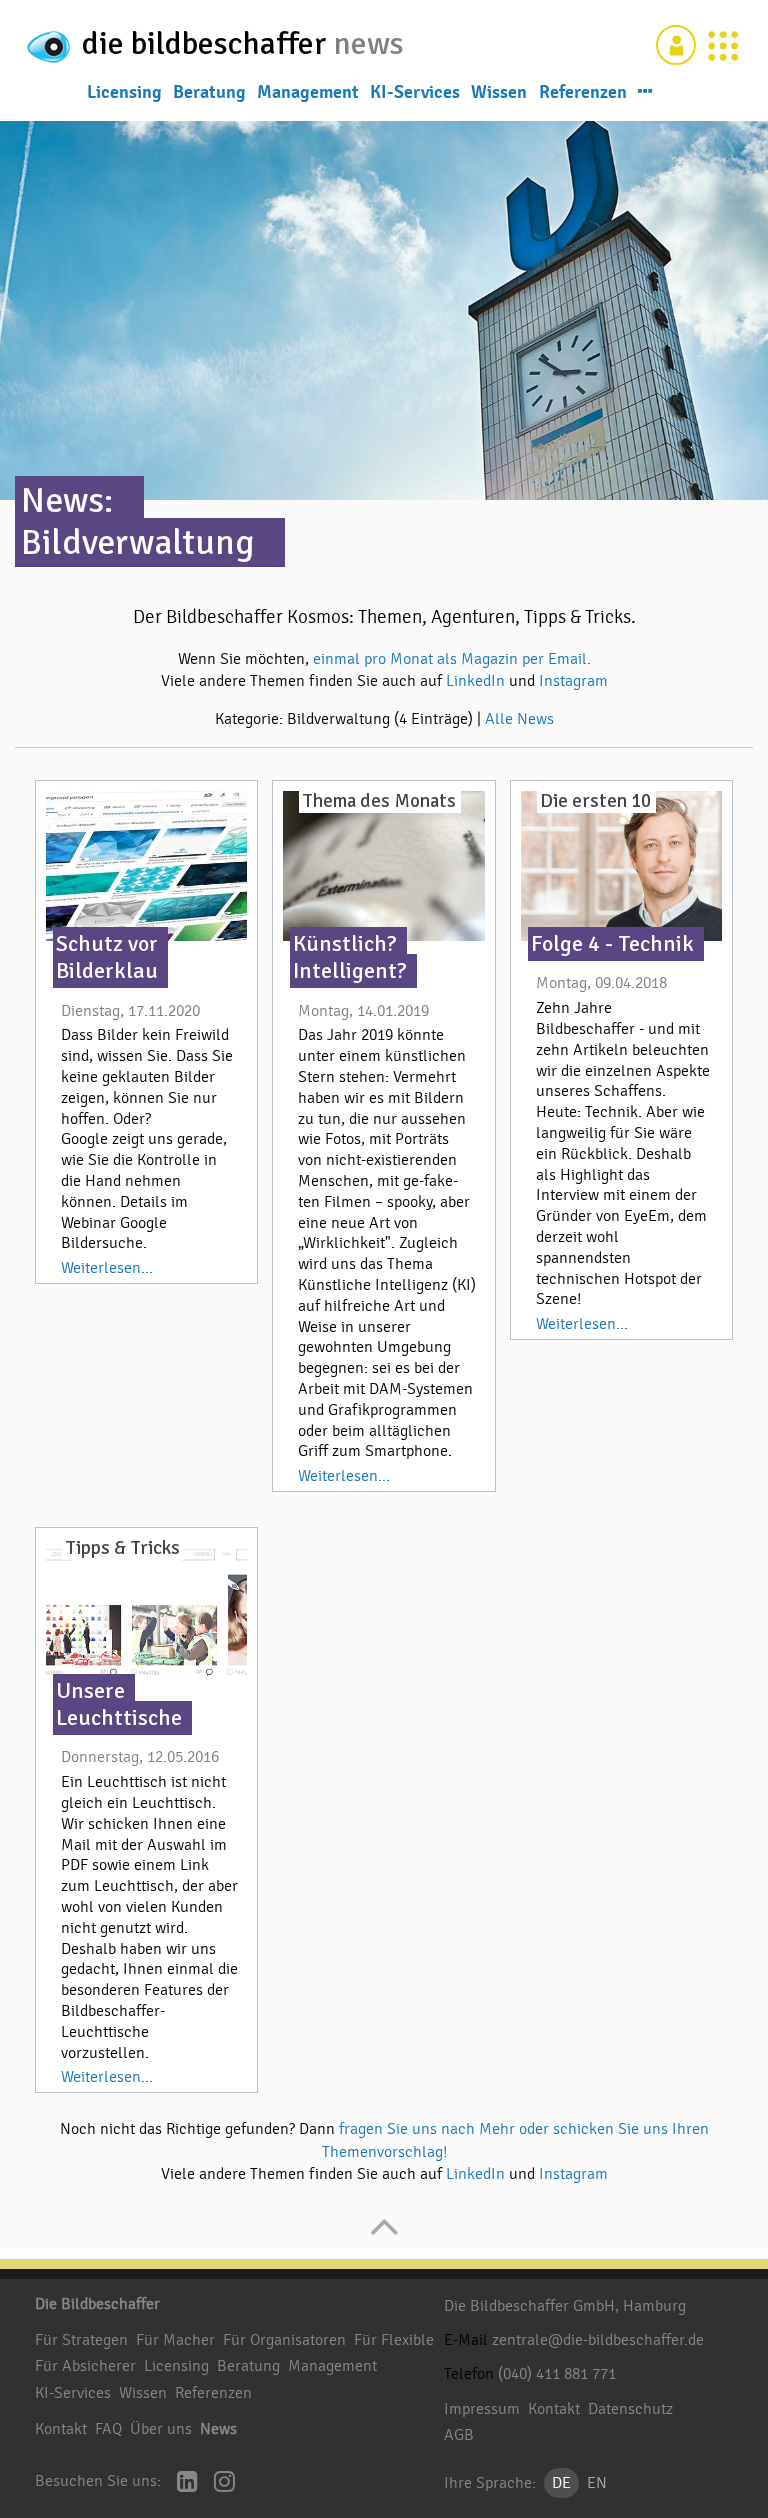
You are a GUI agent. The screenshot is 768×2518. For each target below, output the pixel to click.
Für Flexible (394, 2340)
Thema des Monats (379, 801)
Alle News (519, 719)
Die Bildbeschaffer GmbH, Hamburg (565, 2306)
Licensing (124, 92)
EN (597, 2483)
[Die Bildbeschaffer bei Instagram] (224, 2483)
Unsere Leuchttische (119, 1704)
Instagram (573, 681)
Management (308, 92)
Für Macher (175, 2340)
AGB (459, 2435)
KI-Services (415, 92)
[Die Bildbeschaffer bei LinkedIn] (187, 2483)
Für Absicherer (85, 2366)
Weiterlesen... (107, 1268)
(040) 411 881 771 (557, 2374)
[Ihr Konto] (676, 45)
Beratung (209, 92)
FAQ (108, 2429)
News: (67, 500)
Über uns (161, 2429)
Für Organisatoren (284, 2340)
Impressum (482, 2409)
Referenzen (583, 92)
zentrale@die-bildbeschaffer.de (598, 2340)
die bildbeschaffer (208, 43)
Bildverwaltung (137, 542)
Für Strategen (81, 2340)
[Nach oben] (384, 2237)
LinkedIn (477, 681)
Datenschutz (630, 2409)
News (218, 2429)
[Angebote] (723, 45)
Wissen (499, 92)
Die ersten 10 (595, 801)
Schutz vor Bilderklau (107, 957)
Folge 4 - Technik (612, 944)
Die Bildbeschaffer (97, 2304)
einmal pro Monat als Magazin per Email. (452, 659)
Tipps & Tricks (122, 1548)
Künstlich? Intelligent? (350, 957)
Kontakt (61, 2429)
